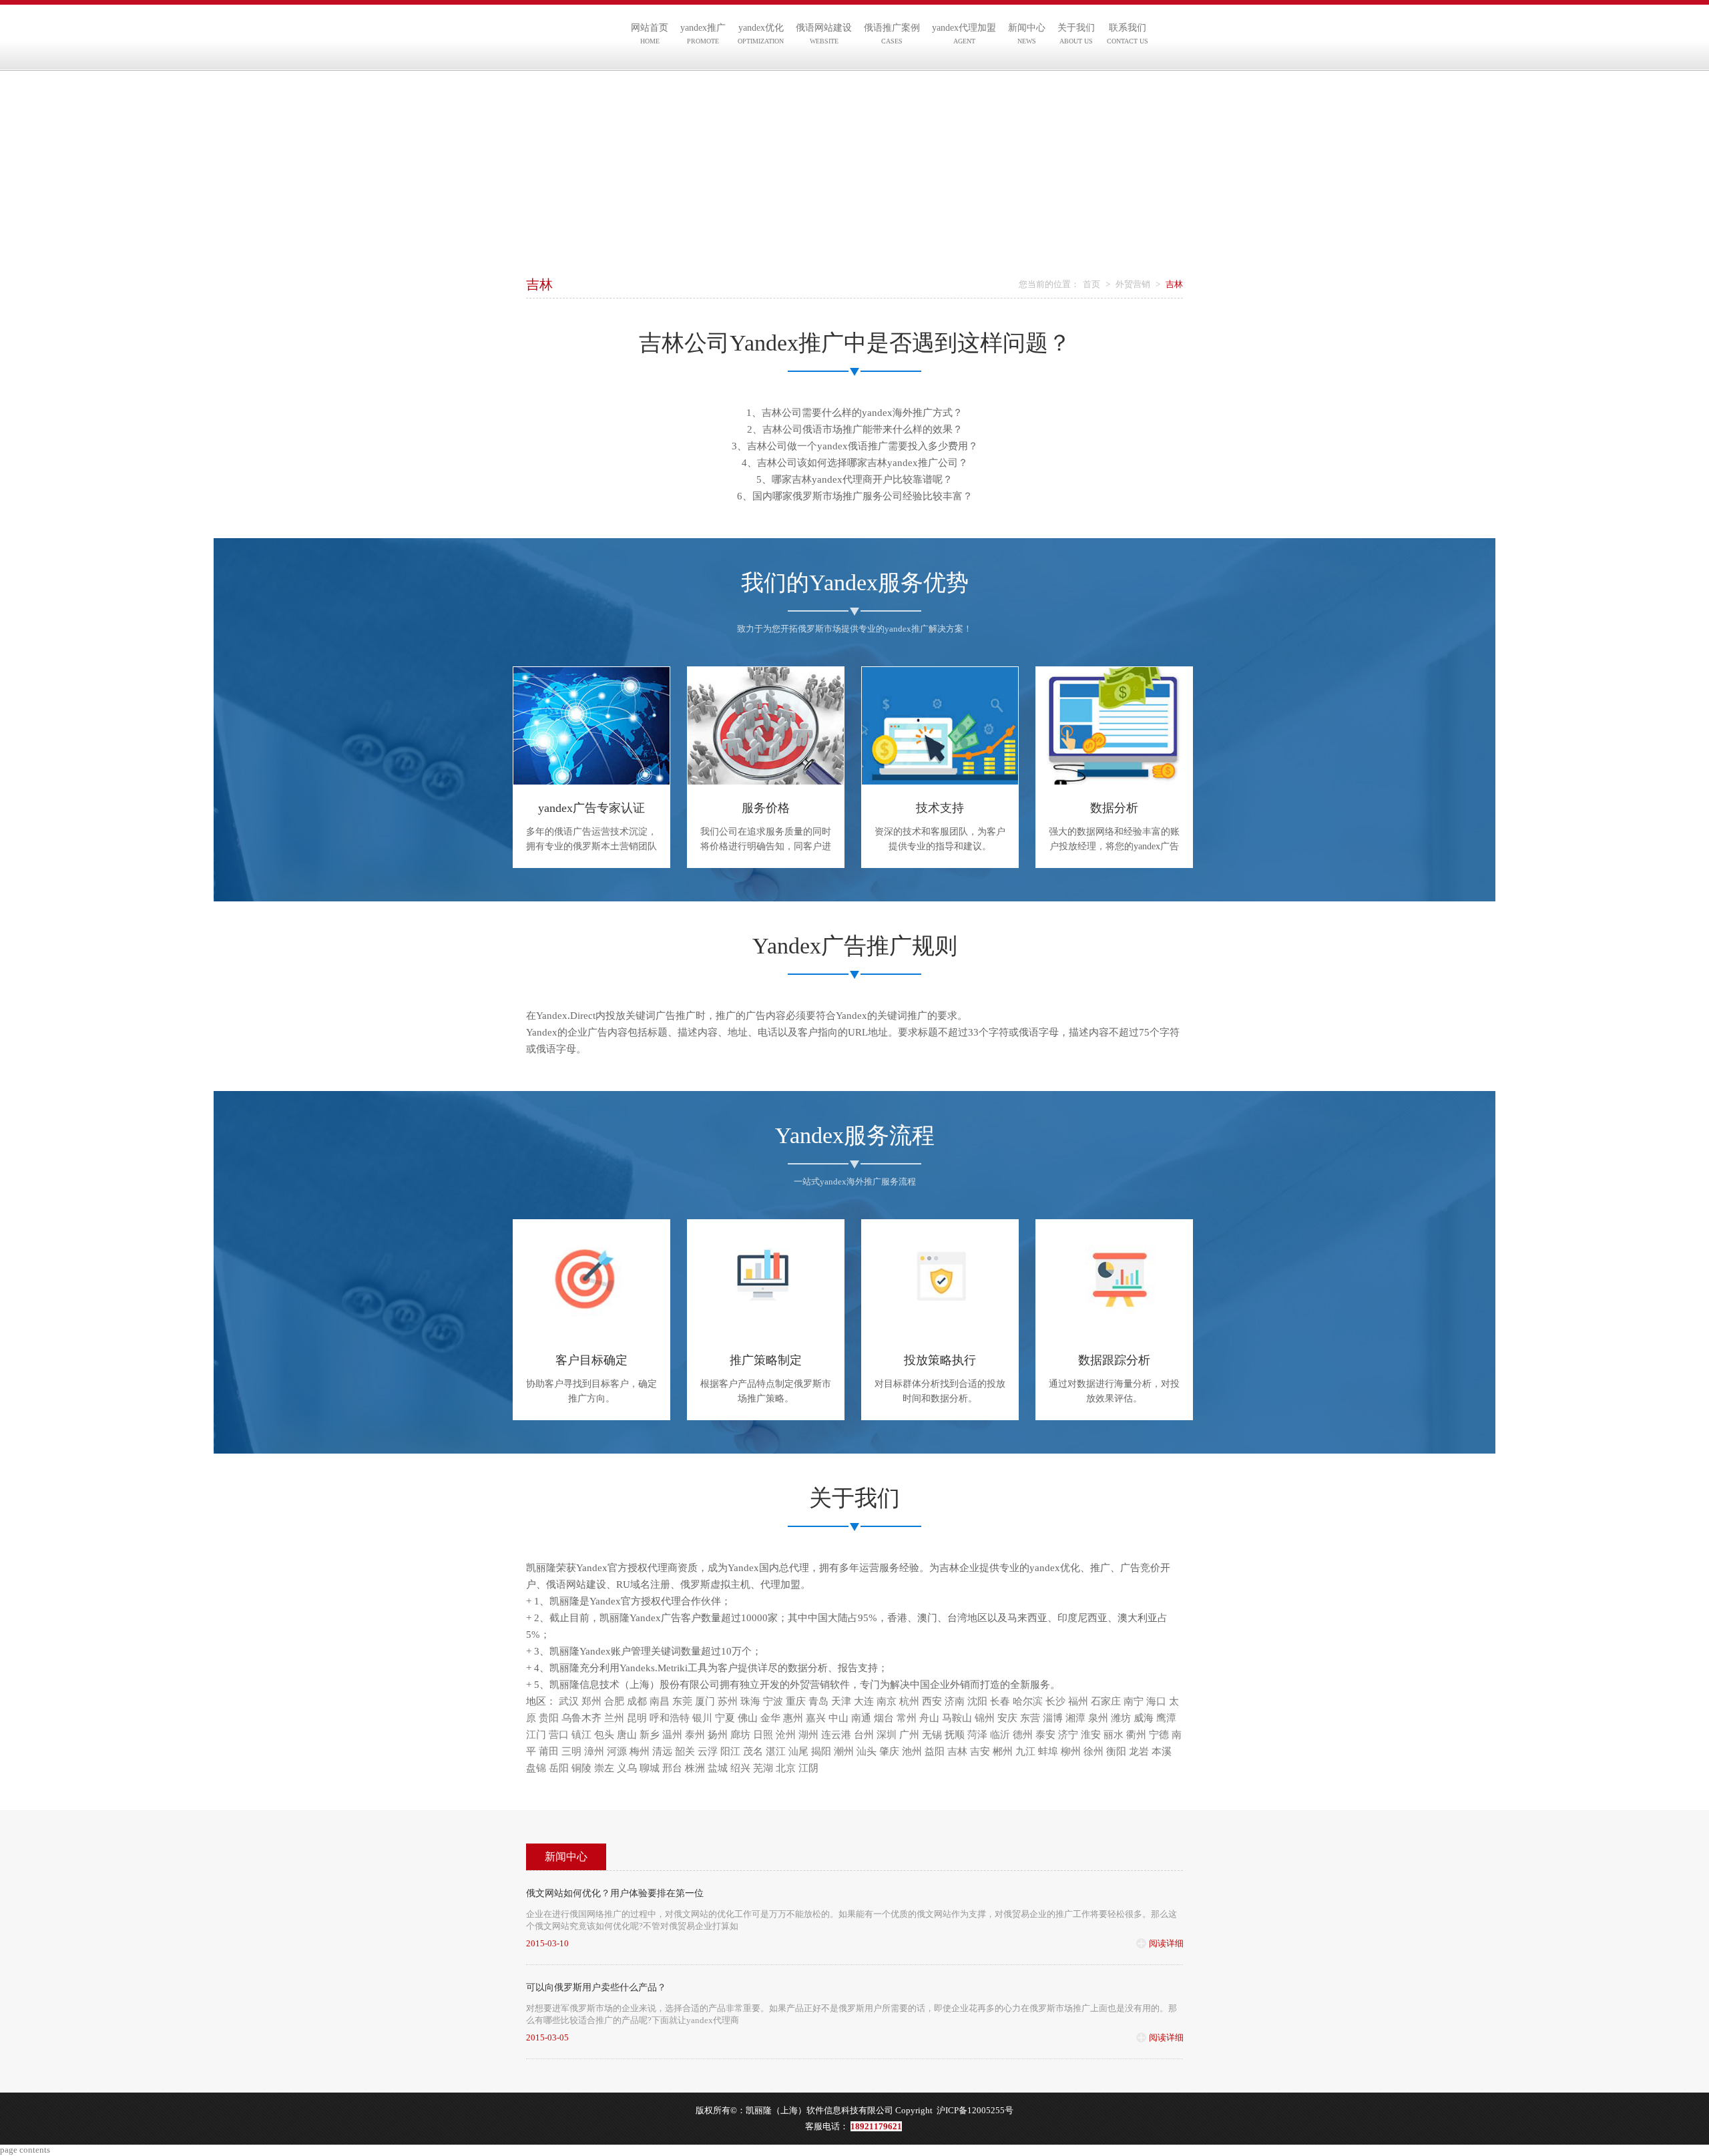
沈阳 (977, 1701)
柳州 (1071, 1751)
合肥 (614, 1701)
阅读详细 (1166, 1943)
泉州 (1098, 1718)
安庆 (1007, 1718)
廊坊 (740, 1735)
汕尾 (798, 1751)
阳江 (730, 1751)
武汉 (569, 1701)
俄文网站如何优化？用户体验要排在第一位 (615, 1893)
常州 (907, 1718)
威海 (1144, 1718)
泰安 (1045, 1735)
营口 (559, 1735)
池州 (912, 1751)
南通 (861, 1718)
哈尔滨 (1028, 1701)
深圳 (887, 1735)
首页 (1091, 284)
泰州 (695, 1735)
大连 (864, 1701)
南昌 (660, 1701)
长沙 (1055, 1701)
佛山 (748, 1718)
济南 (955, 1701)
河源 (617, 1751)
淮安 (1091, 1735)
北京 (786, 1768)
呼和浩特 (670, 1718)
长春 (1000, 1701)
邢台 (672, 1768)
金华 (770, 1718)
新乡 (650, 1735)
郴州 (1003, 1751)
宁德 (1159, 1735)
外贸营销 (1133, 284)
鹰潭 (1166, 1718)
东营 (1030, 1718)
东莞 (682, 1701)
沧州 (786, 1735)
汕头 (867, 1751)
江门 (536, 1735)
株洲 (695, 1768)
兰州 (614, 1718)
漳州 (594, 1751)
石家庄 (1106, 1701)
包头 (604, 1735)
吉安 (980, 1751)
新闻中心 (566, 1857)
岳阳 (559, 1768)
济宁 (1068, 1735)
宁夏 (725, 1718)
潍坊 (1121, 1718)
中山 (838, 1718)
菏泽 (977, 1735)
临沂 (1000, 1735)
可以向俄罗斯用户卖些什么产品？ (596, 1987)
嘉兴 (816, 1718)
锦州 (985, 1718)
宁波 (773, 1701)
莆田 (549, 1751)
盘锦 (536, 1768)
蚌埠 (1048, 1751)
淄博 (1053, 1718)
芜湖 (763, 1768)
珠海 (750, 1701)
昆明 (637, 1718)
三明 (571, 1751)
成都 (637, 1701)
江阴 (808, 1768)
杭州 (909, 1701)
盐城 (718, 1768)
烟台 (884, 1718)
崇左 (604, 1768)
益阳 (935, 1751)
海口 (1156, 1701)
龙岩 (1139, 1751)
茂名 (753, 1751)
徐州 (1093, 1751)
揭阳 (821, 1751)
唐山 (627, 1735)
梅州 (640, 1751)
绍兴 (740, 1768)
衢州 (1136, 1735)
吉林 (957, 1751)
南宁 (1134, 1701)
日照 (763, 1735)
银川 (702, 1718)
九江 (1025, 1751)
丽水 (1114, 1735)
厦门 (705, 1701)
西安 (932, 1701)
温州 (672, 1735)
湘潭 (1075, 1718)
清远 (662, 1751)
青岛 (818, 1701)
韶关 (685, 1751)
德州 (1023, 1735)
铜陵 (581, 1768)
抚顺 (955, 1735)
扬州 (718, 1735)
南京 (887, 1701)
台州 (864, 1735)
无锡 (932, 1735)
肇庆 (889, 1751)
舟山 (929, 1718)
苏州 (728, 1701)
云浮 (708, 1751)
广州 (909, 1735)
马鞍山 (957, 1718)
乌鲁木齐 (581, 1718)
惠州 (793, 1718)
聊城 (650, 1768)
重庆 (796, 1701)
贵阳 (549, 1718)
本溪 (1162, 1751)
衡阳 (1116, 1751)
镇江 (581, 1735)
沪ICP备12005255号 (975, 2110)
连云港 (836, 1735)
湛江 (776, 1751)
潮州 (844, 1751)
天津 (841, 1701)
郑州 (591, 1701)
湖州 (808, 1735)
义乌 (627, 1768)
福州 (1078, 1701)
